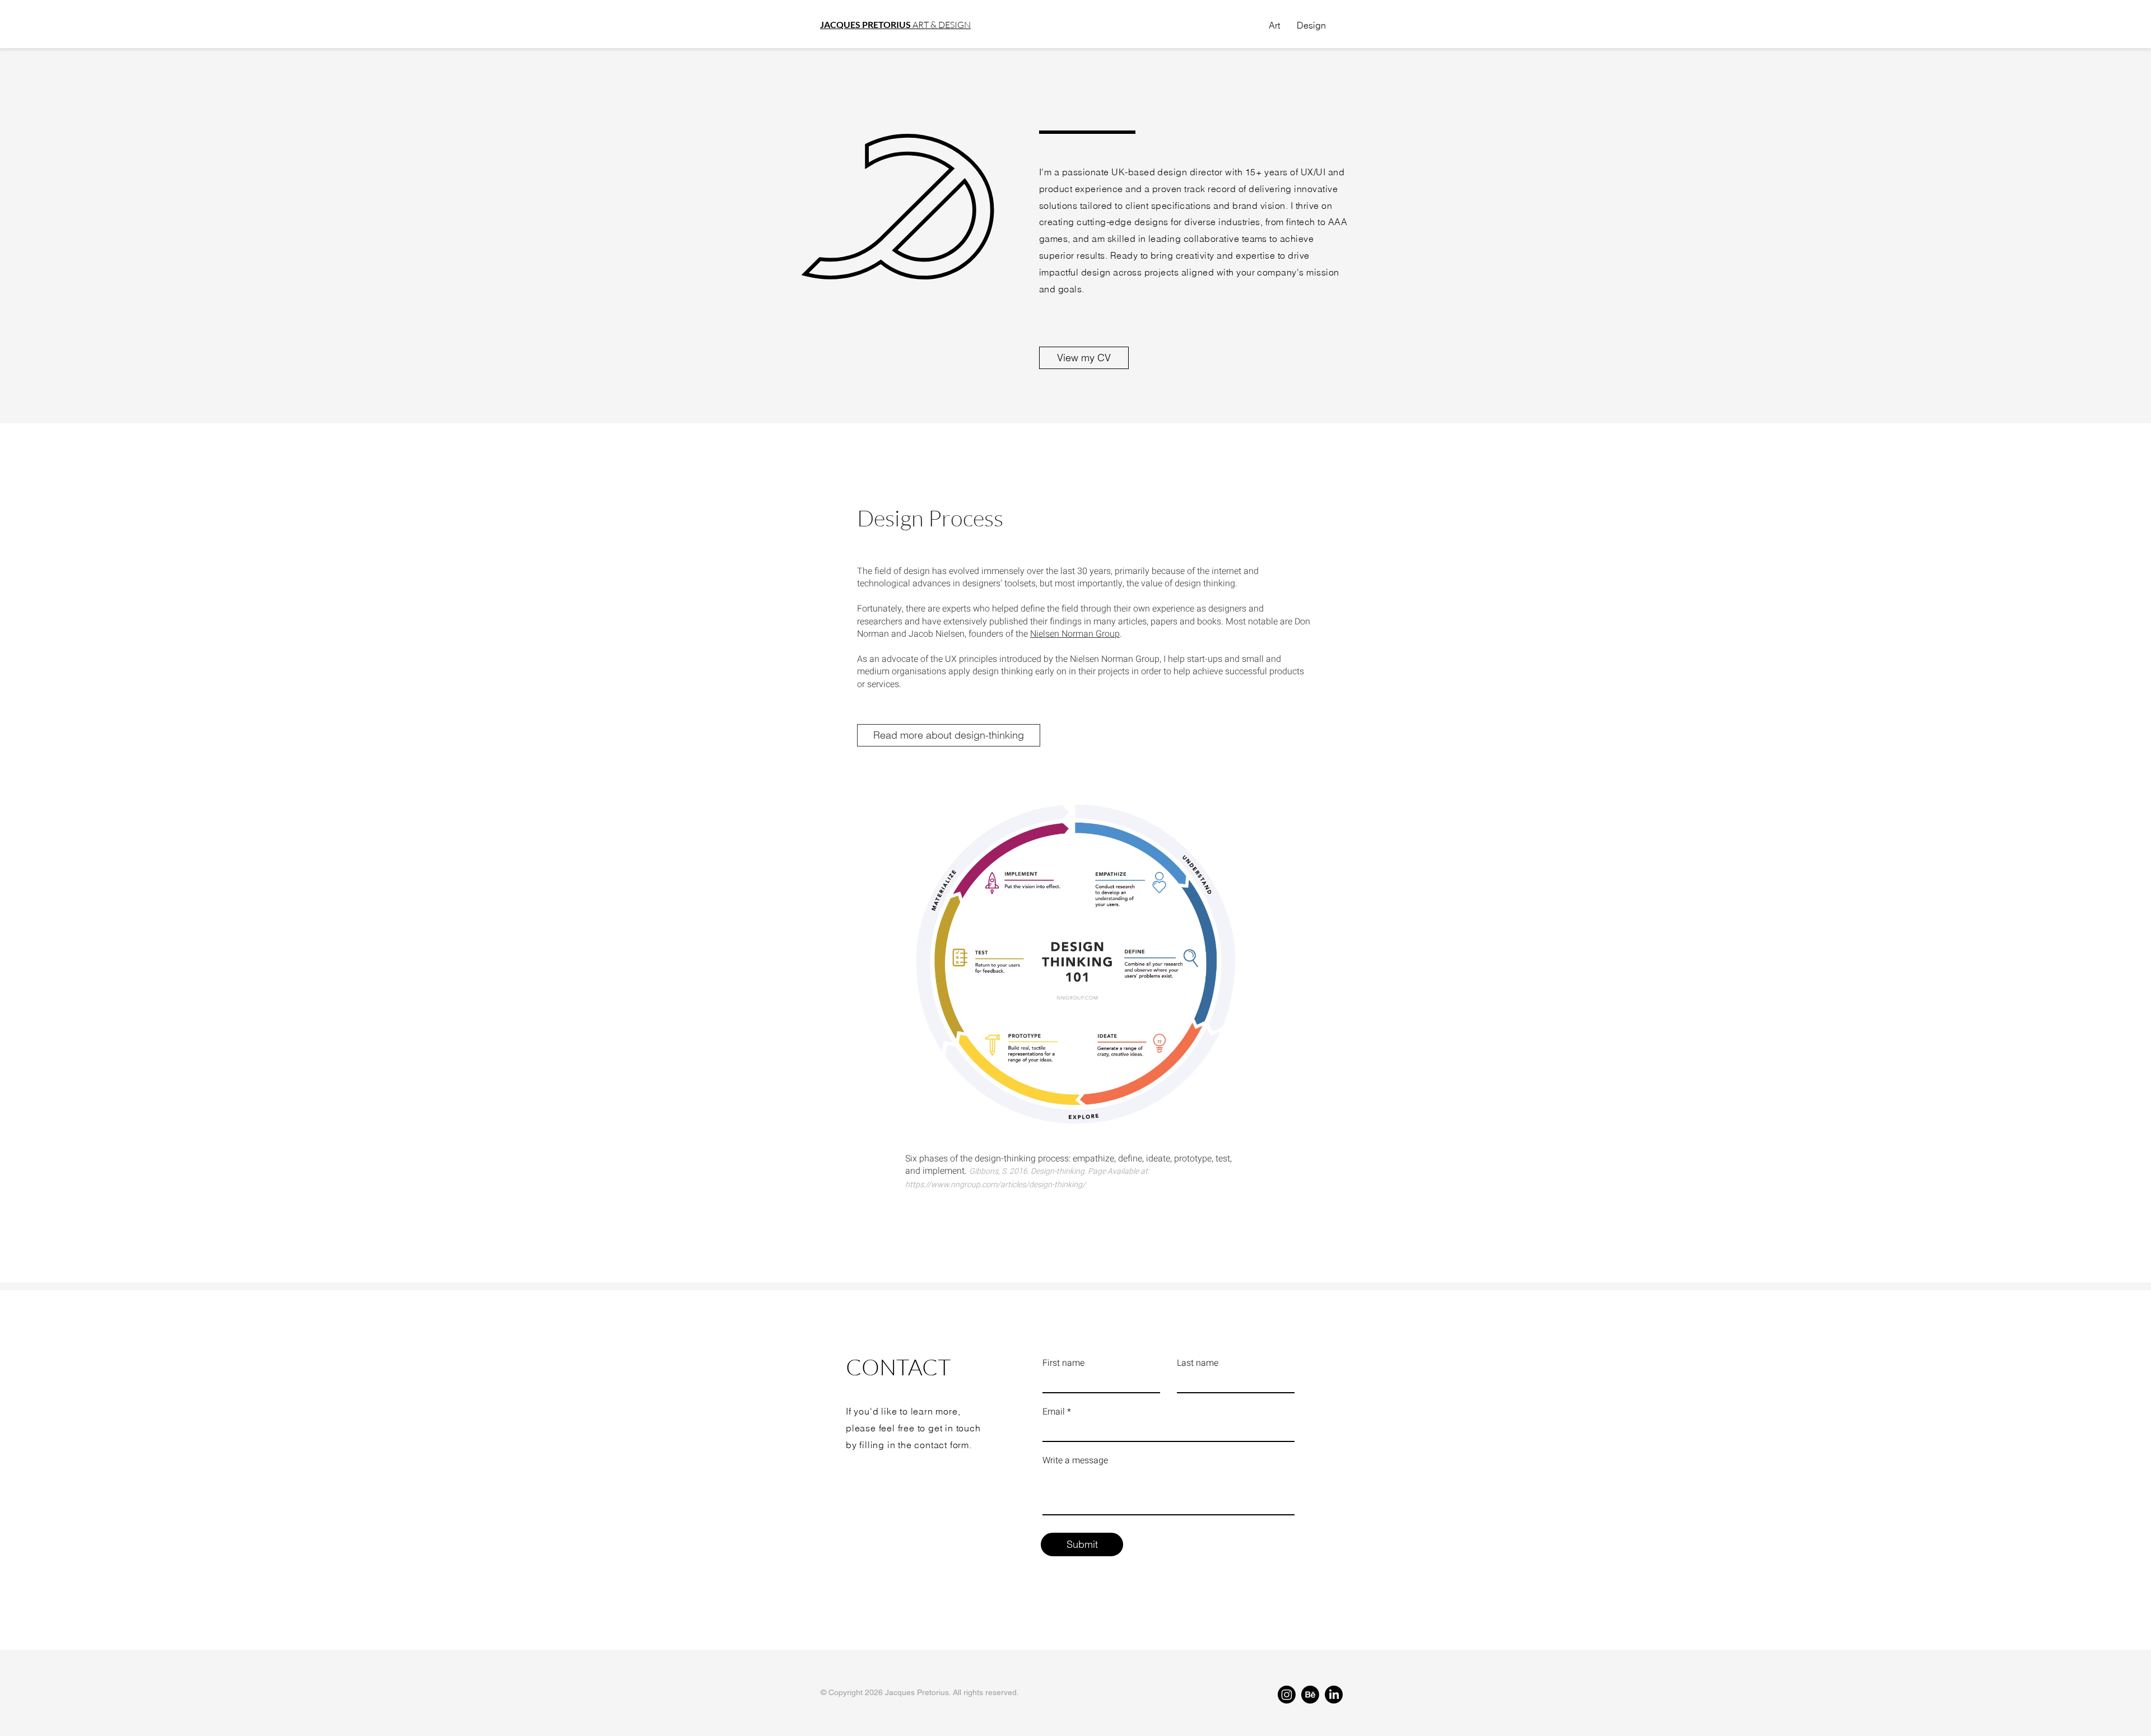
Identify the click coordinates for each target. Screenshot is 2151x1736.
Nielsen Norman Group (1075, 634)
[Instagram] (1287, 1695)
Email (1054, 1412)
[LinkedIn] (1334, 1695)
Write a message (1075, 1460)
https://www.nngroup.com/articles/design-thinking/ (995, 1185)
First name (1063, 1363)
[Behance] (1310, 1695)
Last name (1198, 1363)
